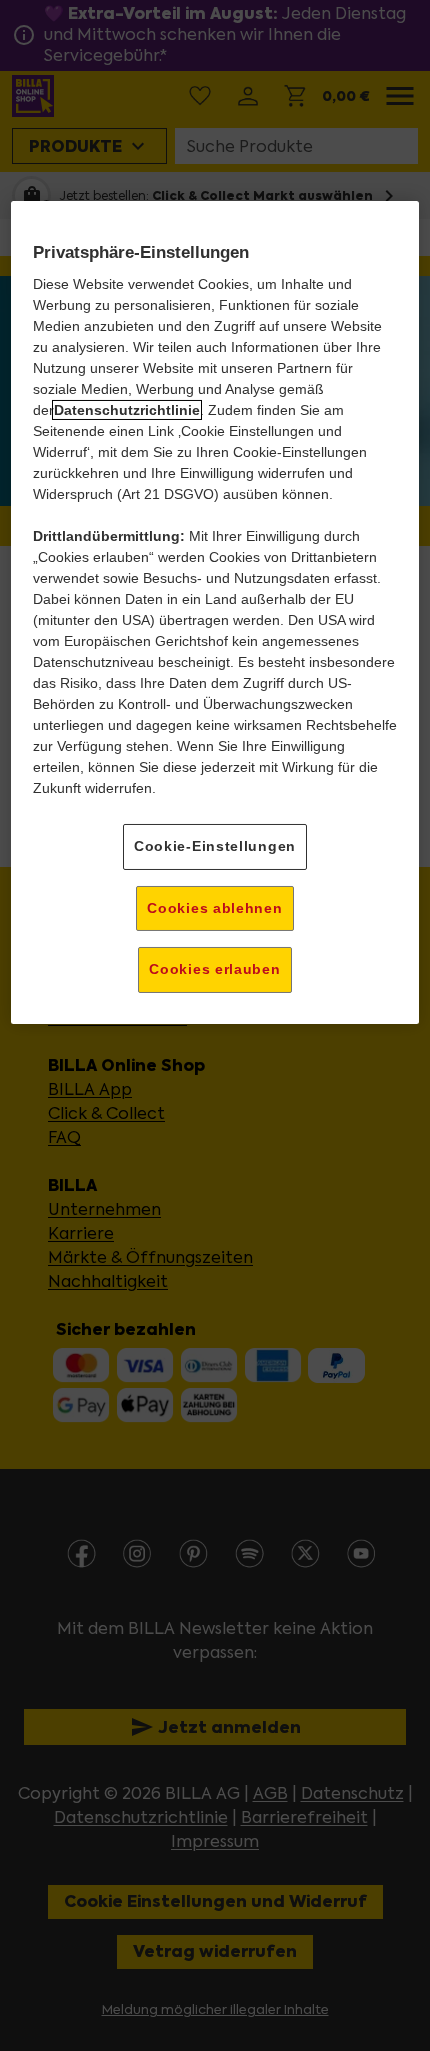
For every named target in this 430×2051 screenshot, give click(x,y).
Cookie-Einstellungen (215, 846)
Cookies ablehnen (214, 908)
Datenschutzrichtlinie (127, 410)
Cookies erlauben (214, 969)
